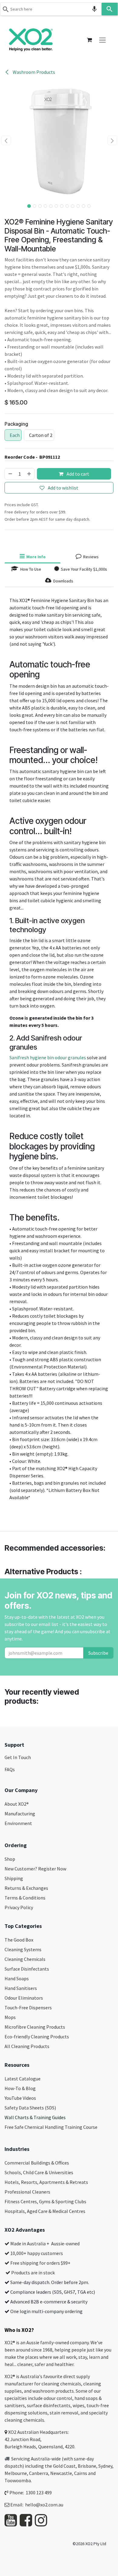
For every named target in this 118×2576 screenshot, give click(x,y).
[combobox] (51, 9)
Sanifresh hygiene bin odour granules (48, 1057)
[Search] (110, 9)
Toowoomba (18, 2480)
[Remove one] (10, 474)
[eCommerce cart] (89, 40)
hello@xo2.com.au (44, 2505)
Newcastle (61, 2473)
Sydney (105, 2466)
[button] (6, 140)
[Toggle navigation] (102, 40)
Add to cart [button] (77, 474)
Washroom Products (33, 72)
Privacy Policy (19, 1907)
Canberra (39, 2473)
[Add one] (29, 474)
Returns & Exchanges (27, 1888)
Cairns (81, 2473)
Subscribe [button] (98, 1653)
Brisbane (87, 2466)
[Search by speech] (94, 9)
